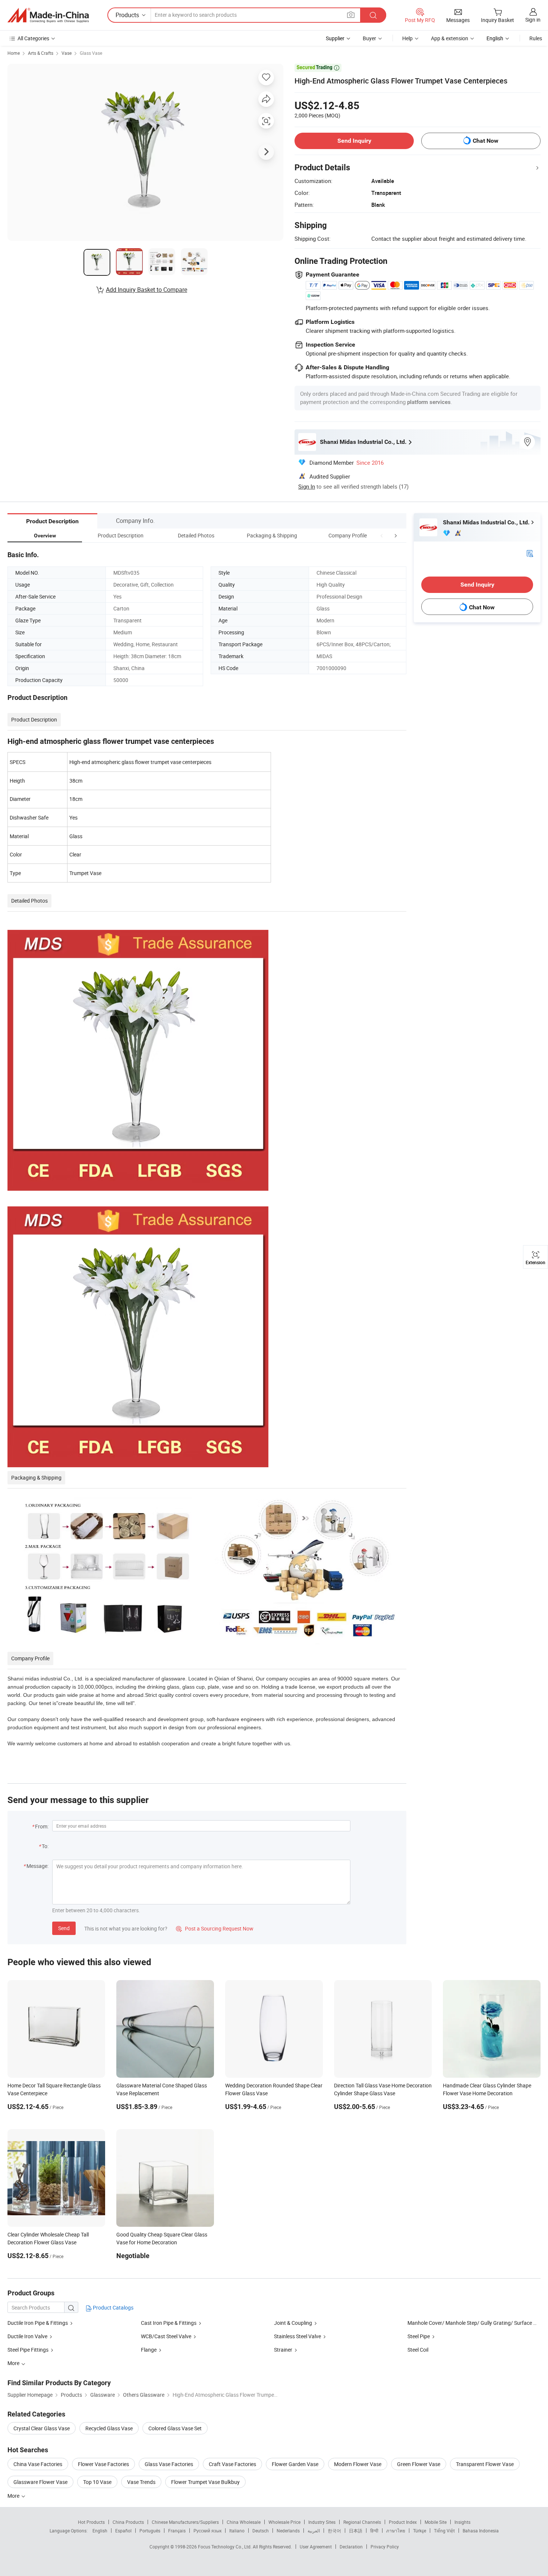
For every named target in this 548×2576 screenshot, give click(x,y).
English (100, 2531)
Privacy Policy (385, 2547)
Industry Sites (322, 2522)
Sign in (533, 20)
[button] (382, 535)
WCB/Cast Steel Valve (166, 2336)
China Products (128, 2522)
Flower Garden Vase (295, 2464)
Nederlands (288, 2531)
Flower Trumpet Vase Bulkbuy (205, 2482)
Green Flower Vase (419, 2464)
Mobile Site (436, 2522)
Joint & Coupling (293, 2323)
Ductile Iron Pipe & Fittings (38, 2323)
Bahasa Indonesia (481, 2531)
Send (64, 1928)
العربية (314, 2531)
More (14, 2496)
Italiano (237, 2531)
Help (407, 38)
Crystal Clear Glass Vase (42, 2428)
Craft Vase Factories (232, 2464)
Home (14, 53)
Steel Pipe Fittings (28, 2350)
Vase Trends (141, 2482)
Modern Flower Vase (358, 2464)
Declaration (351, 2547)
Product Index (403, 2522)
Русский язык (207, 2531)
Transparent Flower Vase (485, 2464)
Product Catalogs (113, 2307)
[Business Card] (530, 553)
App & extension (450, 38)
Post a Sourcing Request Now (215, 1928)
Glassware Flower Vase (40, 2482)
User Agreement (316, 2547)
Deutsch (261, 2531)
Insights (462, 2522)
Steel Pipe (419, 2336)
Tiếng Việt (444, 2531)
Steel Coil (418, 2350)
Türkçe (420, 2531)
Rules (536, 38)
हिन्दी (374, 2531)
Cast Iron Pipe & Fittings (169, 2323)
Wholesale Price (284, 2522)
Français (177, 2531)
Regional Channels (362, 2522)
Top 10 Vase (97, 2482)
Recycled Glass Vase (109, 2428)
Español (123, 2531)
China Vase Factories (38, 2464)
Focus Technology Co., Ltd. (225, 2547)
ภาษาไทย (396, 2531)
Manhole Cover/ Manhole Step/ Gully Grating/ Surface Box (475, 2323)
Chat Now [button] (486, 141)
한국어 (334, 2531)
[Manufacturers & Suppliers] (48, 15)
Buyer (369, 38)
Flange (149, 2350)
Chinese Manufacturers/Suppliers (185, 2522)
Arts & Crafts (41, 53)
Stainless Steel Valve (297, 2336)
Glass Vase (91, 53)
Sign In (307, 486)
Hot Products (91, 2522)
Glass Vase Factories (169, 2464)
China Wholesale (244, 2522)
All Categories (33, 38)
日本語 (356, 2531)
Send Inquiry (354, 141)
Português (150, 2531)
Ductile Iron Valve (27, 2336)
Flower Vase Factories (103, 2464)
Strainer (283, 2350)
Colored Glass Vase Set (175, 2428)
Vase (67, 53)
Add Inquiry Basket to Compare (147, 290)
